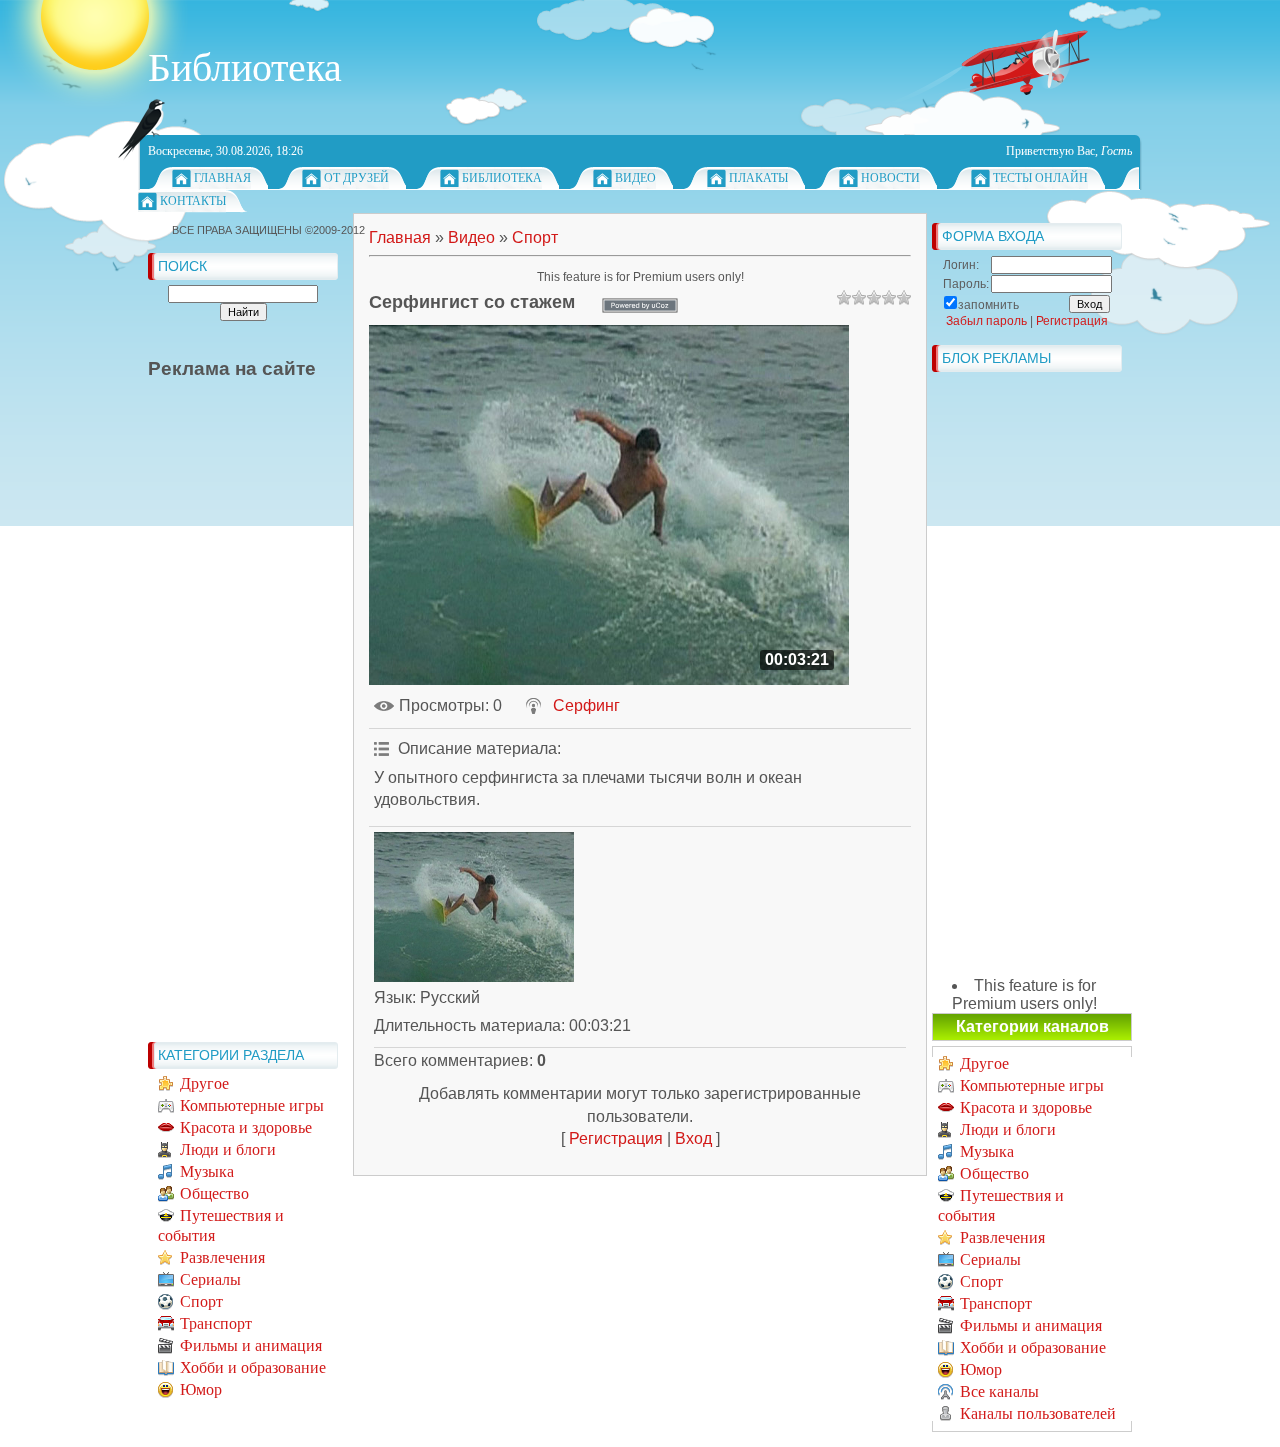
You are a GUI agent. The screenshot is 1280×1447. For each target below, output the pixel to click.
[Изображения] (474, 907)
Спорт (201, 1301)
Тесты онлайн (1040, 178)
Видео (635, 178)
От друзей (356, 178)
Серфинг (586, 705)
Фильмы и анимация (251, 1345)
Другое (204, 1083)
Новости (890, 178)
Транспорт (216, 1323)
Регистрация (616, 1138)
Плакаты (758, 178)
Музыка (207, 1171)
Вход (693, 1138)
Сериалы (210, 1279)
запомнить (988, 305)
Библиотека (502, 178)
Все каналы (999, 1391)
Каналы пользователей (1038, 1413)
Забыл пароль (986, 321)
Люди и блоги (228, 1149)
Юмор (201, 1389)
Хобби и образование (253, 1367)
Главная (222, 178)
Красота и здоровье (246, 1127)
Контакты (193, 201)
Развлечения (222, 1257)
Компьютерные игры (252, 1105)
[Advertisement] (228, 732)
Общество (214, 1193)
